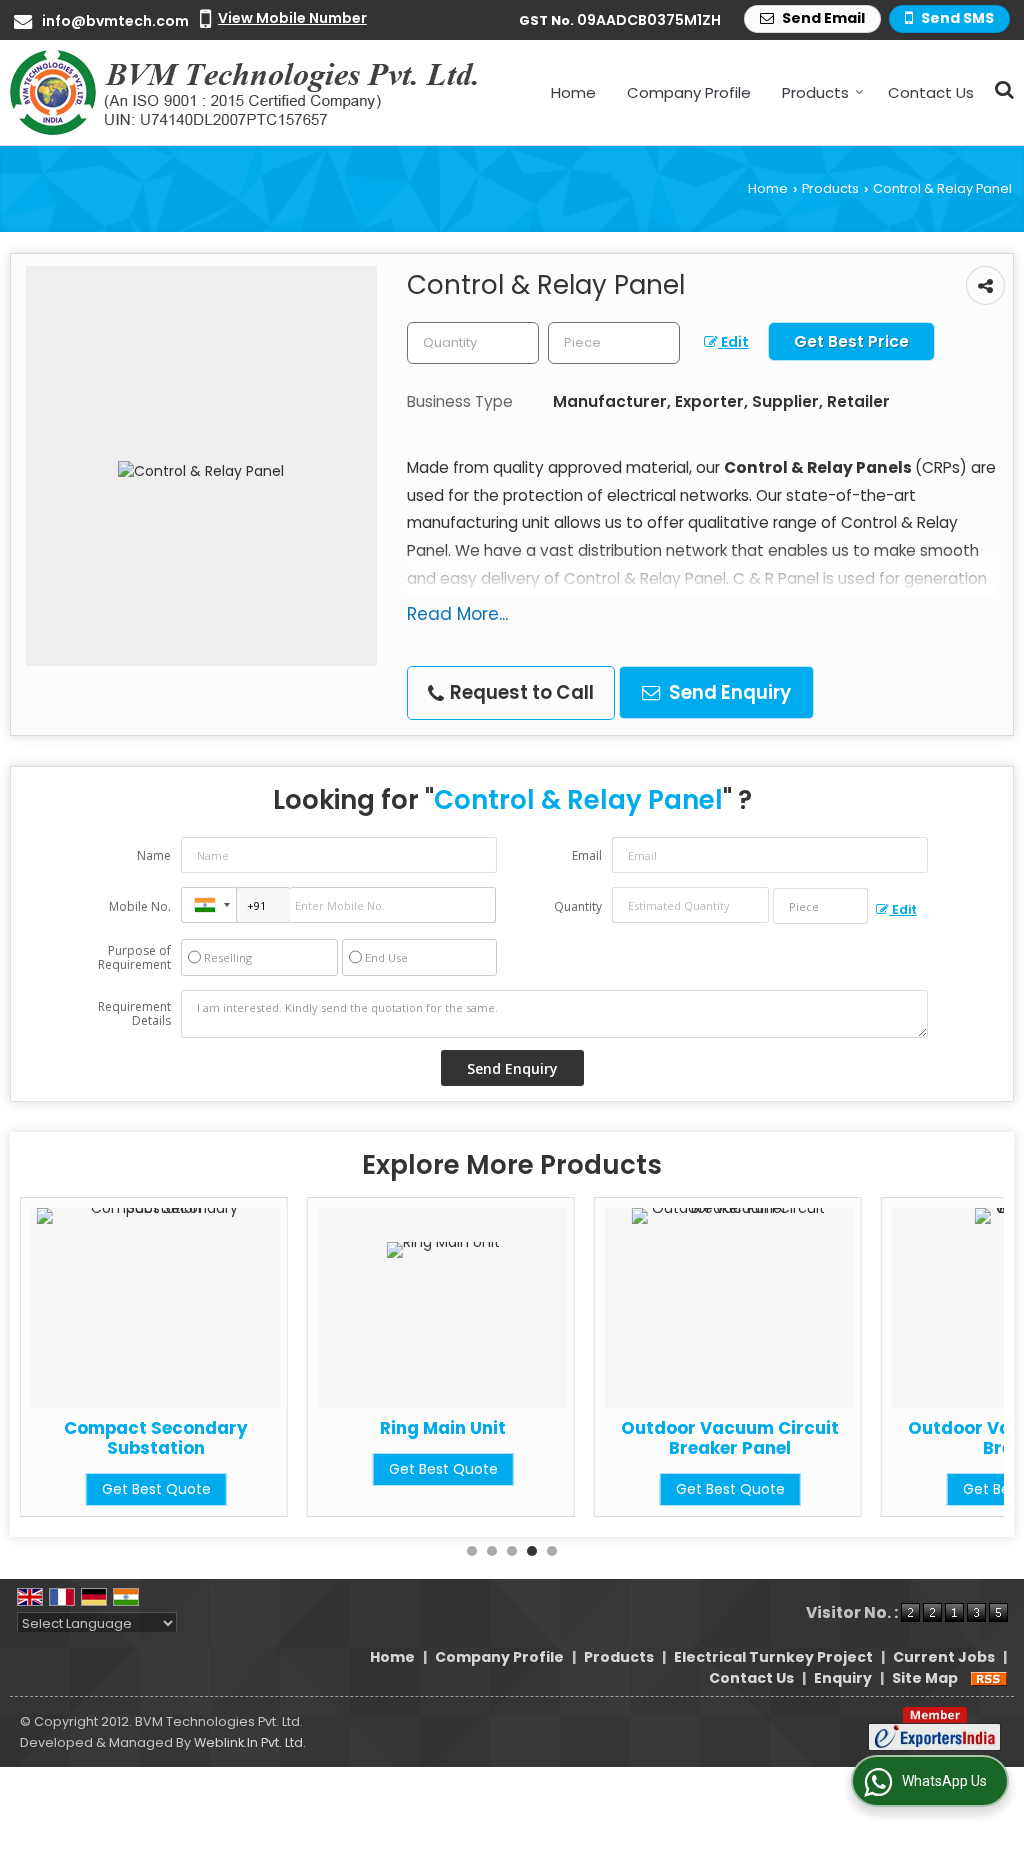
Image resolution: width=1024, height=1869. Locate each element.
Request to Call (520, 692)
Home (573, 92)
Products (815, 92)
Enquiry (843, 1678)
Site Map (925, 1678)
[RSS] (989, 1678)
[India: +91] (209, 905)
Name (154, 855)
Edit (733, 342)
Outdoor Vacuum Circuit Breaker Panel (528, 1438)
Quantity (578, 906)
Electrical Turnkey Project (773, 1657)
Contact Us (931, 92)
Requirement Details (134, 1014)
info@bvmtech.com (115, 21)
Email (587, 855)
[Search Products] (1001, 89)
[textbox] (614, 343)
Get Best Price (851, 341)
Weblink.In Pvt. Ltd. (250, 1742)
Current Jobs (944, 1657)
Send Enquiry (728, 692)
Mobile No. (140, 906)
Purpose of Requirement (134, 958)
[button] (292, 18)
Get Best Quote (240, 1469)
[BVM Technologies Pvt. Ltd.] (245, 92)
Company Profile (689, 92)
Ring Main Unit (241, 1428)
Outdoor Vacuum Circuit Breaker (815, 1438)
